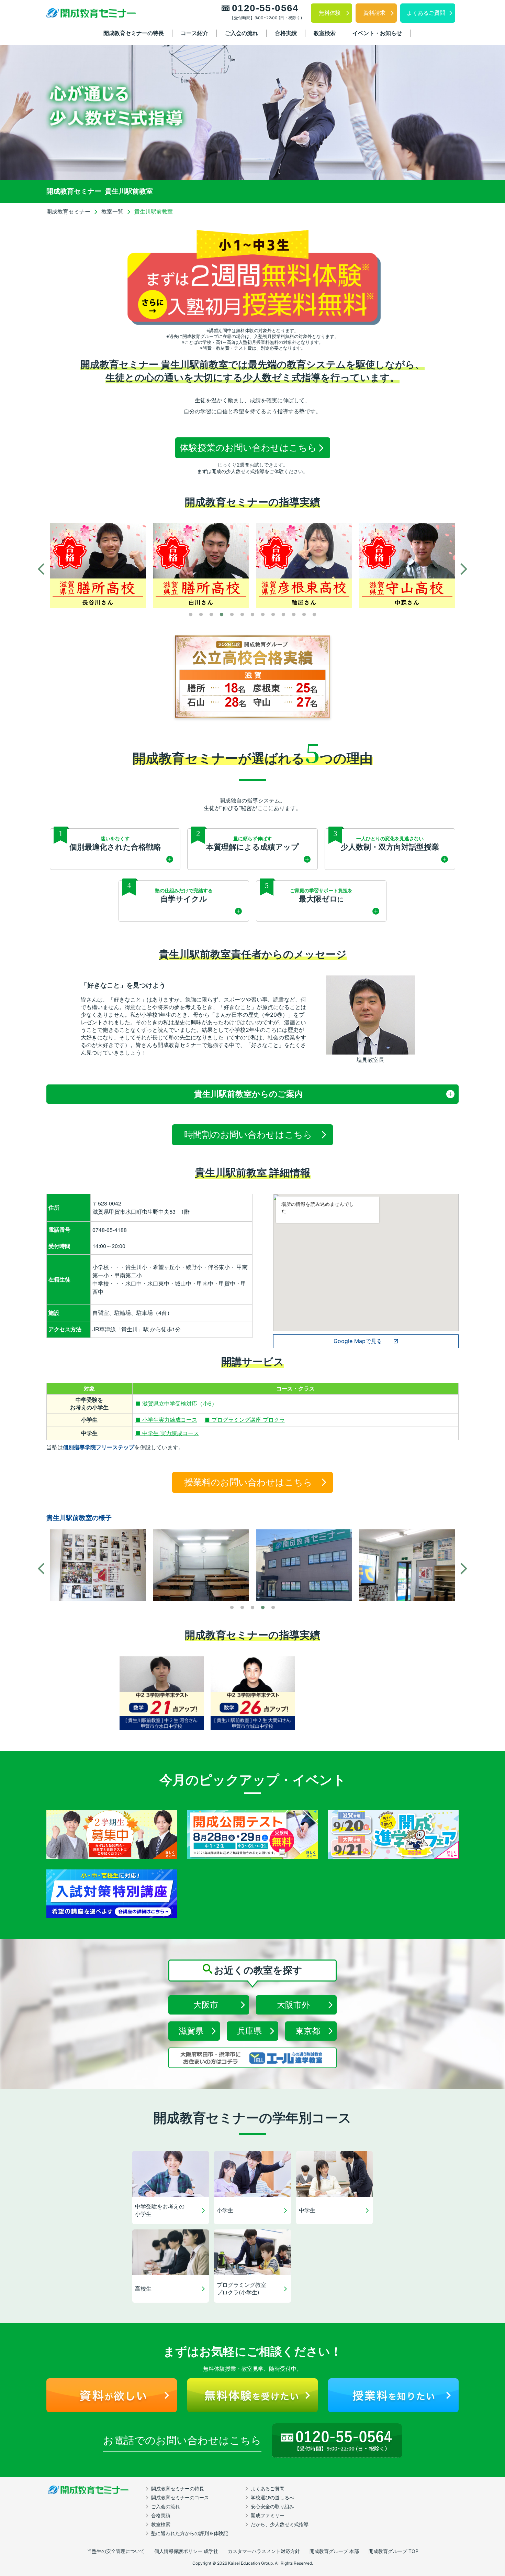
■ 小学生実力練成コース (166, 1420)
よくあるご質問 (268, 2488)
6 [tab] (242, 615)
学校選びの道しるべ (272, 2497)
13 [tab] (314, 615)
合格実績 (286, 33)
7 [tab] (252, 615)
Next (464, 569)
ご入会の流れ (242, 33)
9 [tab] (273, 615)
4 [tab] (222, 615)
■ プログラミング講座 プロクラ (245, 1420)
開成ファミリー (268, 2515)
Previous (41, 569)
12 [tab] (304, 615)
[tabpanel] (98, 566)
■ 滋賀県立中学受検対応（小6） (176, 1404)
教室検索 (325, 33)
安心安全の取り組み (272, 2506)
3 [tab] (211, 615)
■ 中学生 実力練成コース (167, 1433)
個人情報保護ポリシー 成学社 (186, 2551)
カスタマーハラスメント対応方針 (264, 2551)
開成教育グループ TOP (394, 2551)
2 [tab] (201, 615)
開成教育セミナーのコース (180, 2497)
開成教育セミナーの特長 (134, 33)
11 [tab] (294, 615)
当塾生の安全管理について (116, 2551)
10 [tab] (283, 615)
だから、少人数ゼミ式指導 (280, 2524)
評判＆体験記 (190, 2533)
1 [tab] (191, 615)
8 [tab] (263, 615)
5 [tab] (232, 615)
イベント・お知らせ (377, 33)
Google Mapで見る (358, 1341)
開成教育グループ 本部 (334, 2551)
